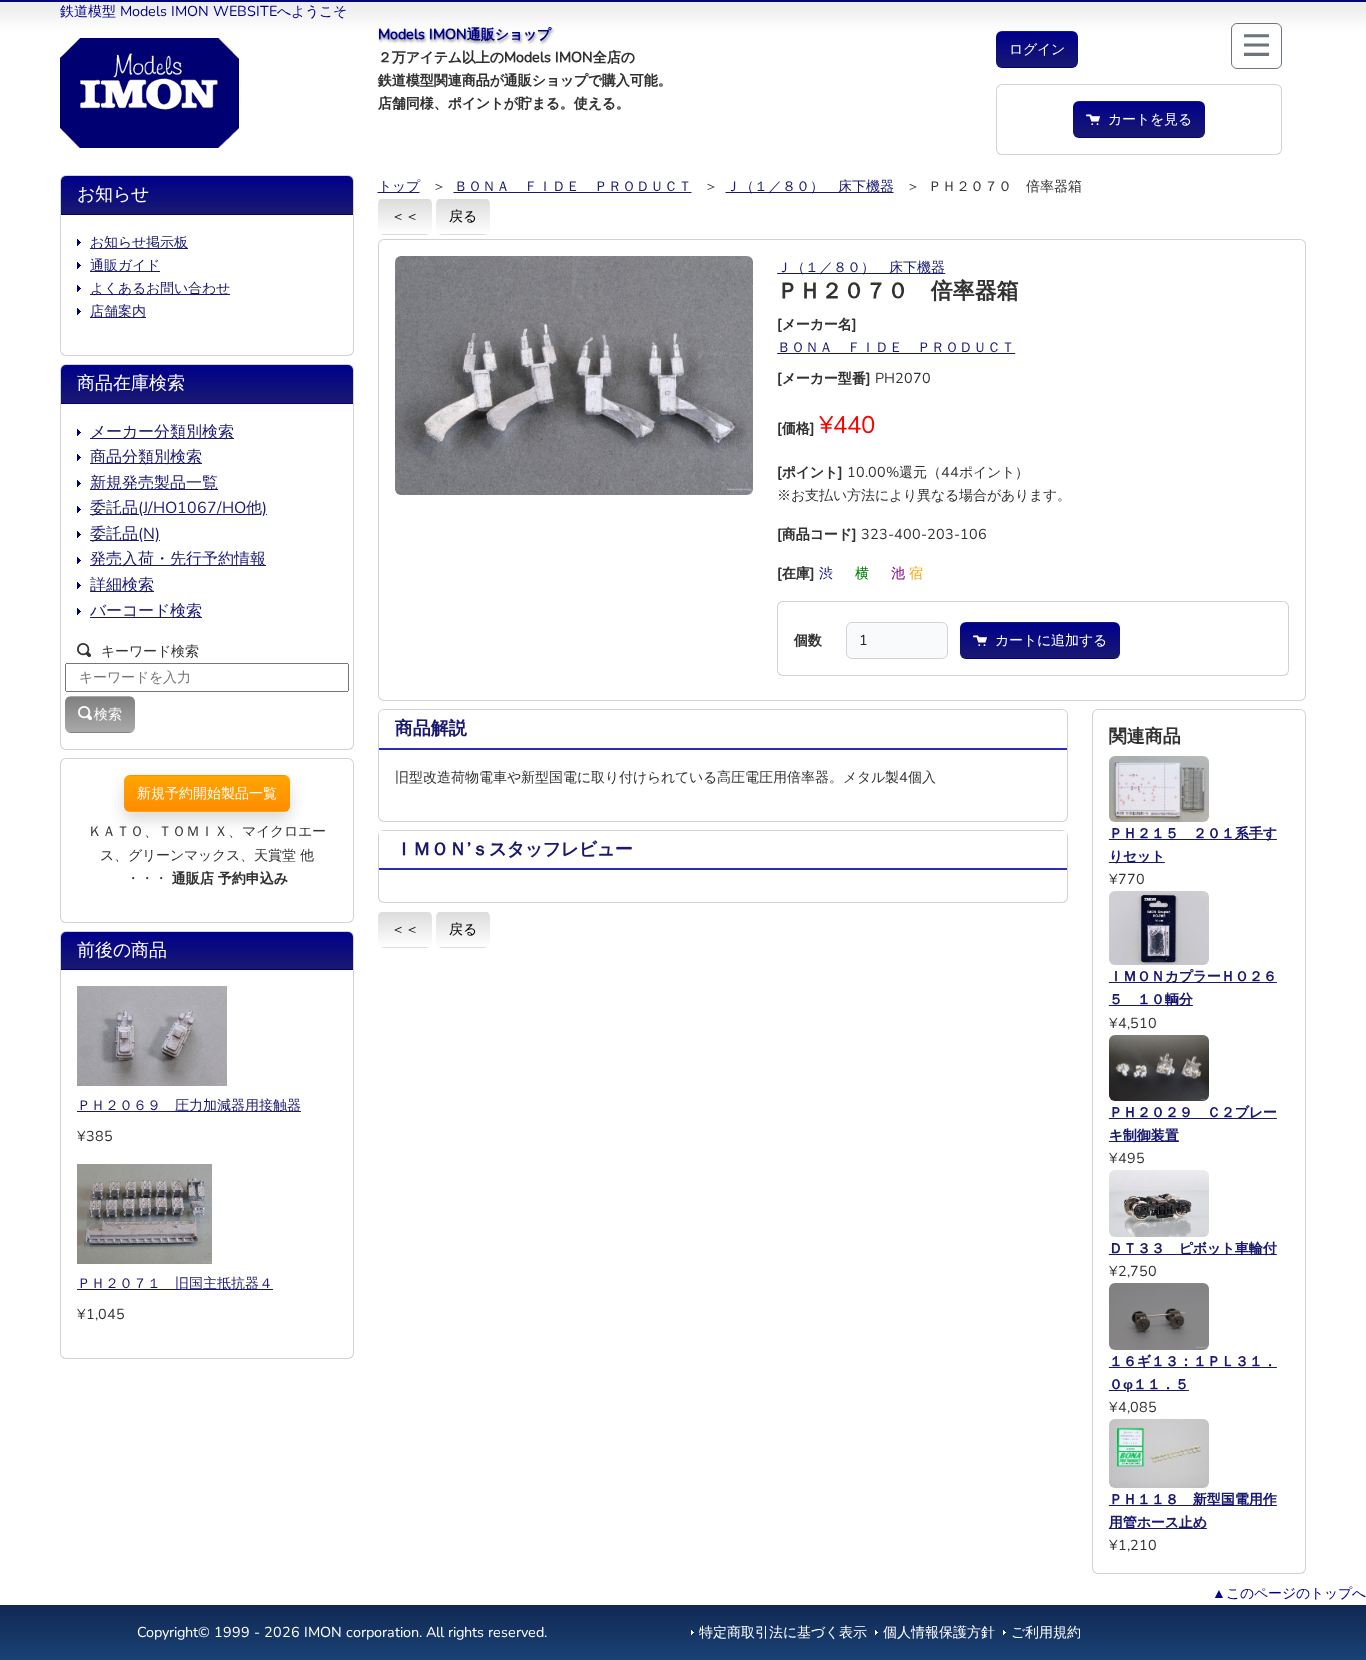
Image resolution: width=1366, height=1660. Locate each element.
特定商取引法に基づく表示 (783, 1632)
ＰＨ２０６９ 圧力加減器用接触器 (189, 1105)
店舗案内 (118, 311)
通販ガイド (125, 265)
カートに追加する (1047, 640)
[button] (1037, 49)
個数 (808, 640)
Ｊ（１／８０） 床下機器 (810, 186)
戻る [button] (463, 216)
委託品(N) (125, 534)
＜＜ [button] (405, 216)
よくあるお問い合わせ (160, 288)
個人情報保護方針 (939, 1632)
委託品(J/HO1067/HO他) (178, 508)
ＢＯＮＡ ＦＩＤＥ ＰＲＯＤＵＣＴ (573, 186)
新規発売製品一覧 (154, 483)
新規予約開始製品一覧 (207, 793)
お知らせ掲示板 (139, 242)
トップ (399, 186)
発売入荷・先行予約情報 (178, 559)
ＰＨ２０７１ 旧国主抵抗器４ (175, 1283)
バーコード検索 (146, 611)
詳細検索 (122, 585)
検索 (108, 714)
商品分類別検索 (146, 457)
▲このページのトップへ (1289, 1593)
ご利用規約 (1046, 1632)
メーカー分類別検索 (162, 432)
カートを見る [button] (1146, 119)
